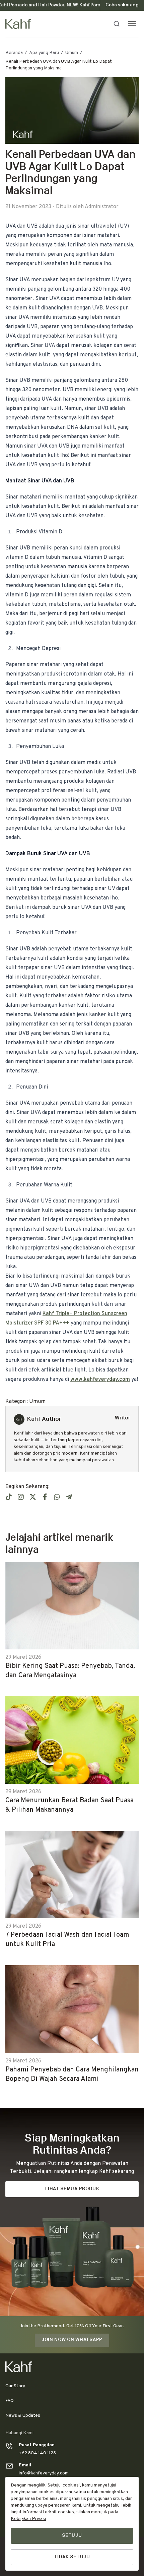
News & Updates (23, 2416)
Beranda (14, 53)
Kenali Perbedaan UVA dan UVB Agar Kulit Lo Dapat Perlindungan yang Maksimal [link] (59, 65)
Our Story (15, 2386)
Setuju (72, 2536)
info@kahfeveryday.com (44, 2473)
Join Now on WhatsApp (72, 2340)
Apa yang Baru (44, 53)
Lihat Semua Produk (72, 2189)
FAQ (10, 2401)
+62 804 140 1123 (37, 2453)
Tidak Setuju (72, 2557)
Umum (72, 53)
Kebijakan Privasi (28, 2519)
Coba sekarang (122, 5)
